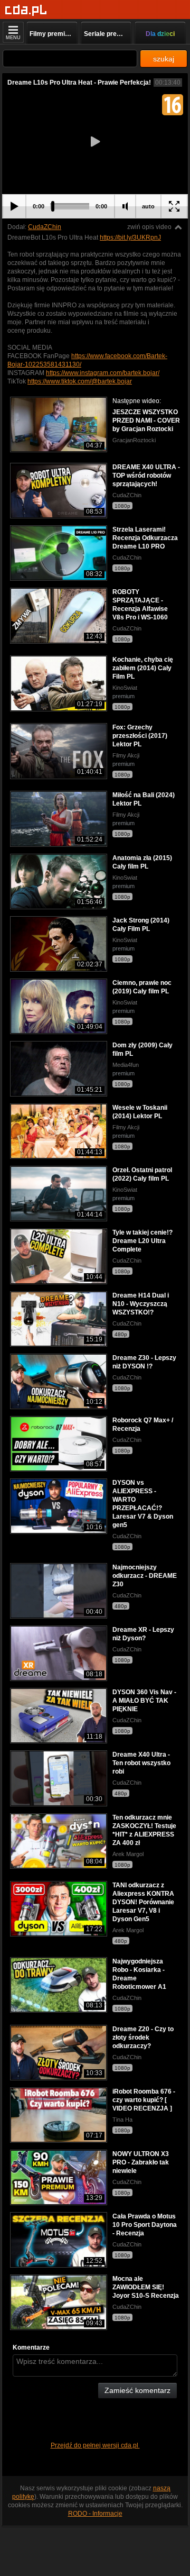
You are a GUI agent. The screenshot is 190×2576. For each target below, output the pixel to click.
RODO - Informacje (95, 2514)
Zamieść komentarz (137, 2390)
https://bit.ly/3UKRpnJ (130, 237)
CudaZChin (45, 227)
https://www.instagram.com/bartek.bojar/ (103, 373)
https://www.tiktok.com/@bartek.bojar (80, 381)
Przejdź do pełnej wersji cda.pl (95, 2445)
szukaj (164, 59)
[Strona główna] (26, 10)
